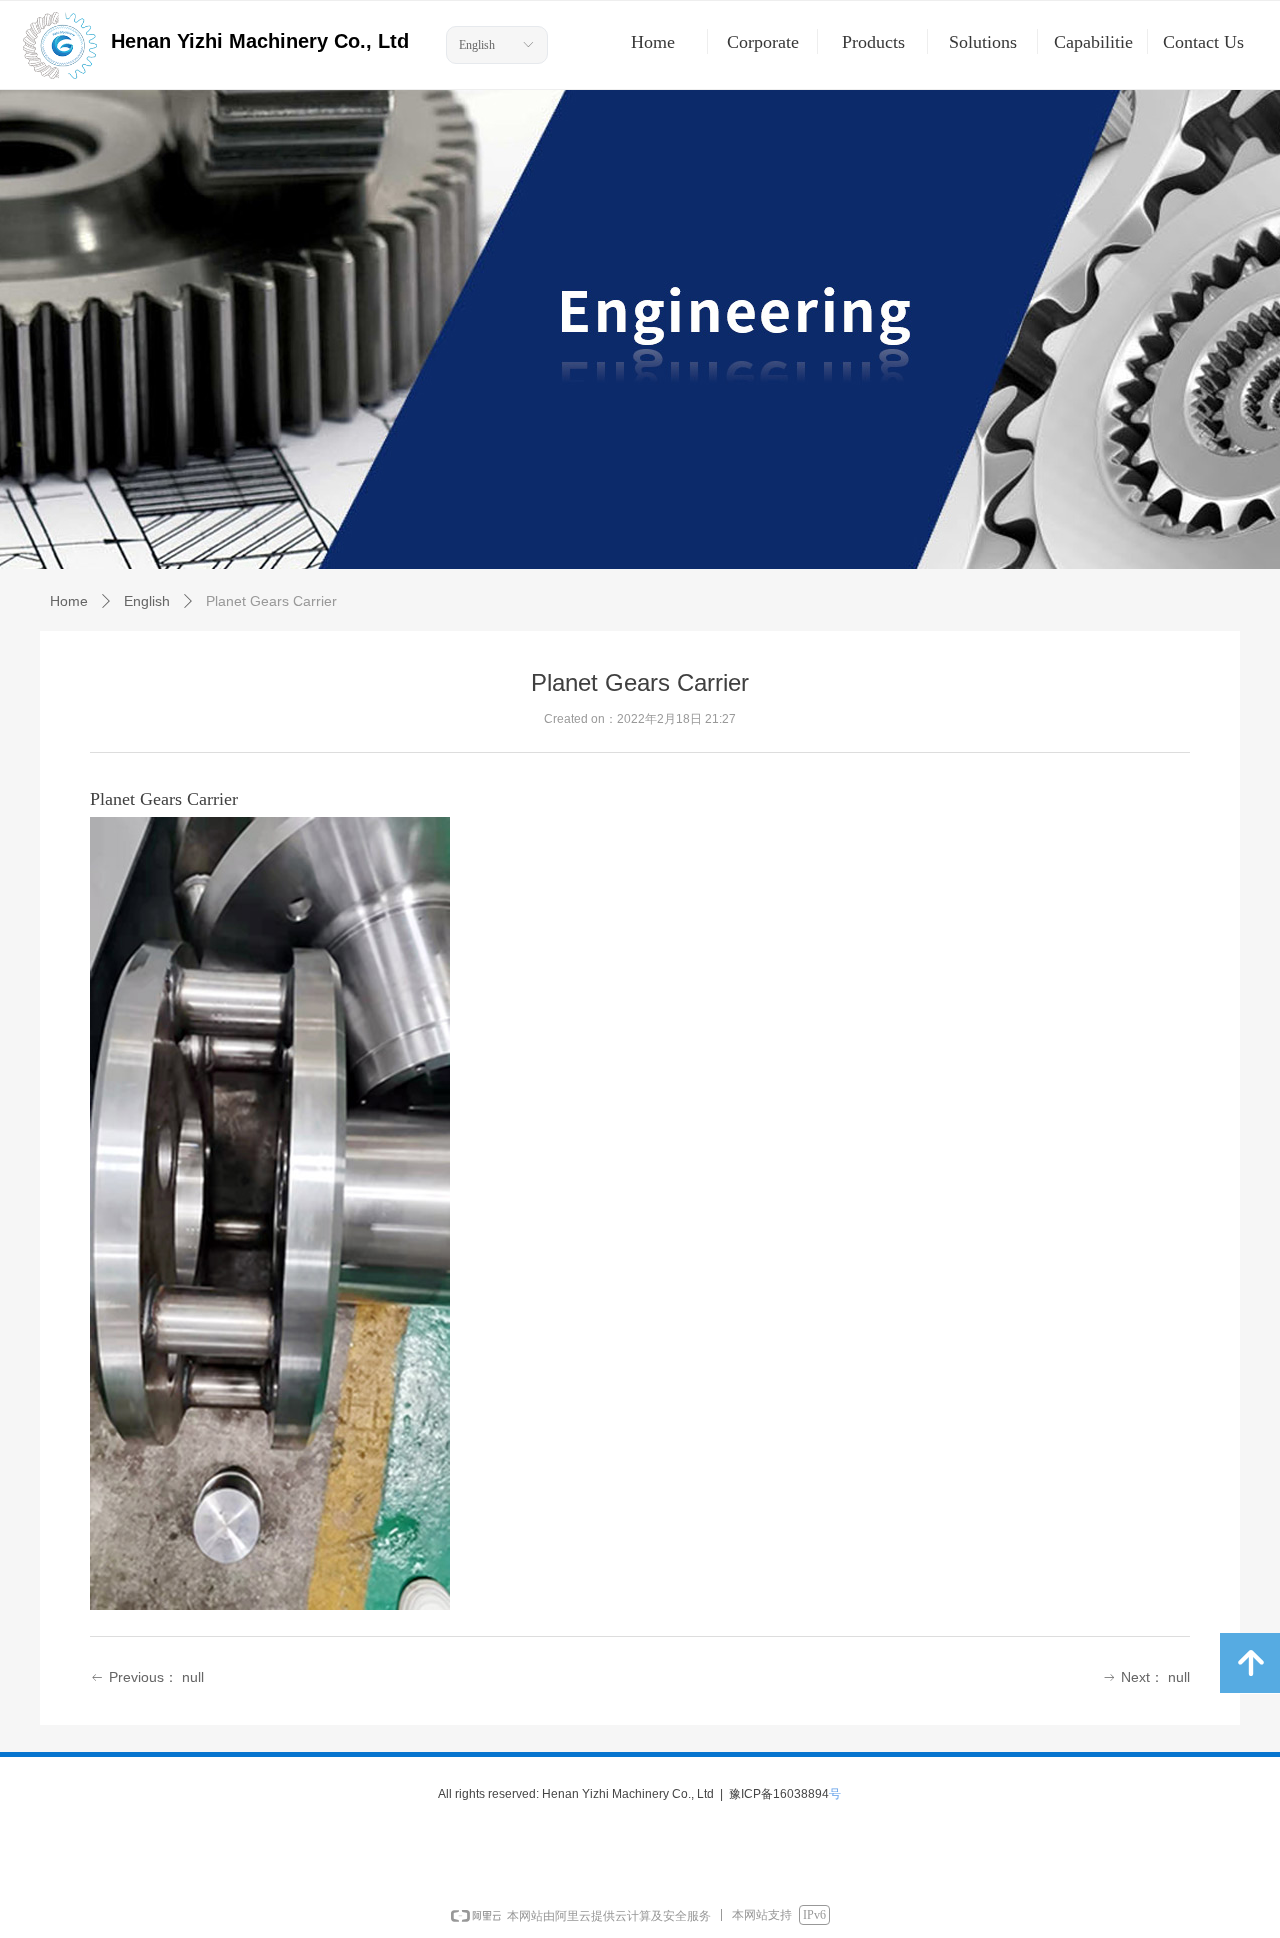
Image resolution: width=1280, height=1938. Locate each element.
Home (69, 601)
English (477, 45)
